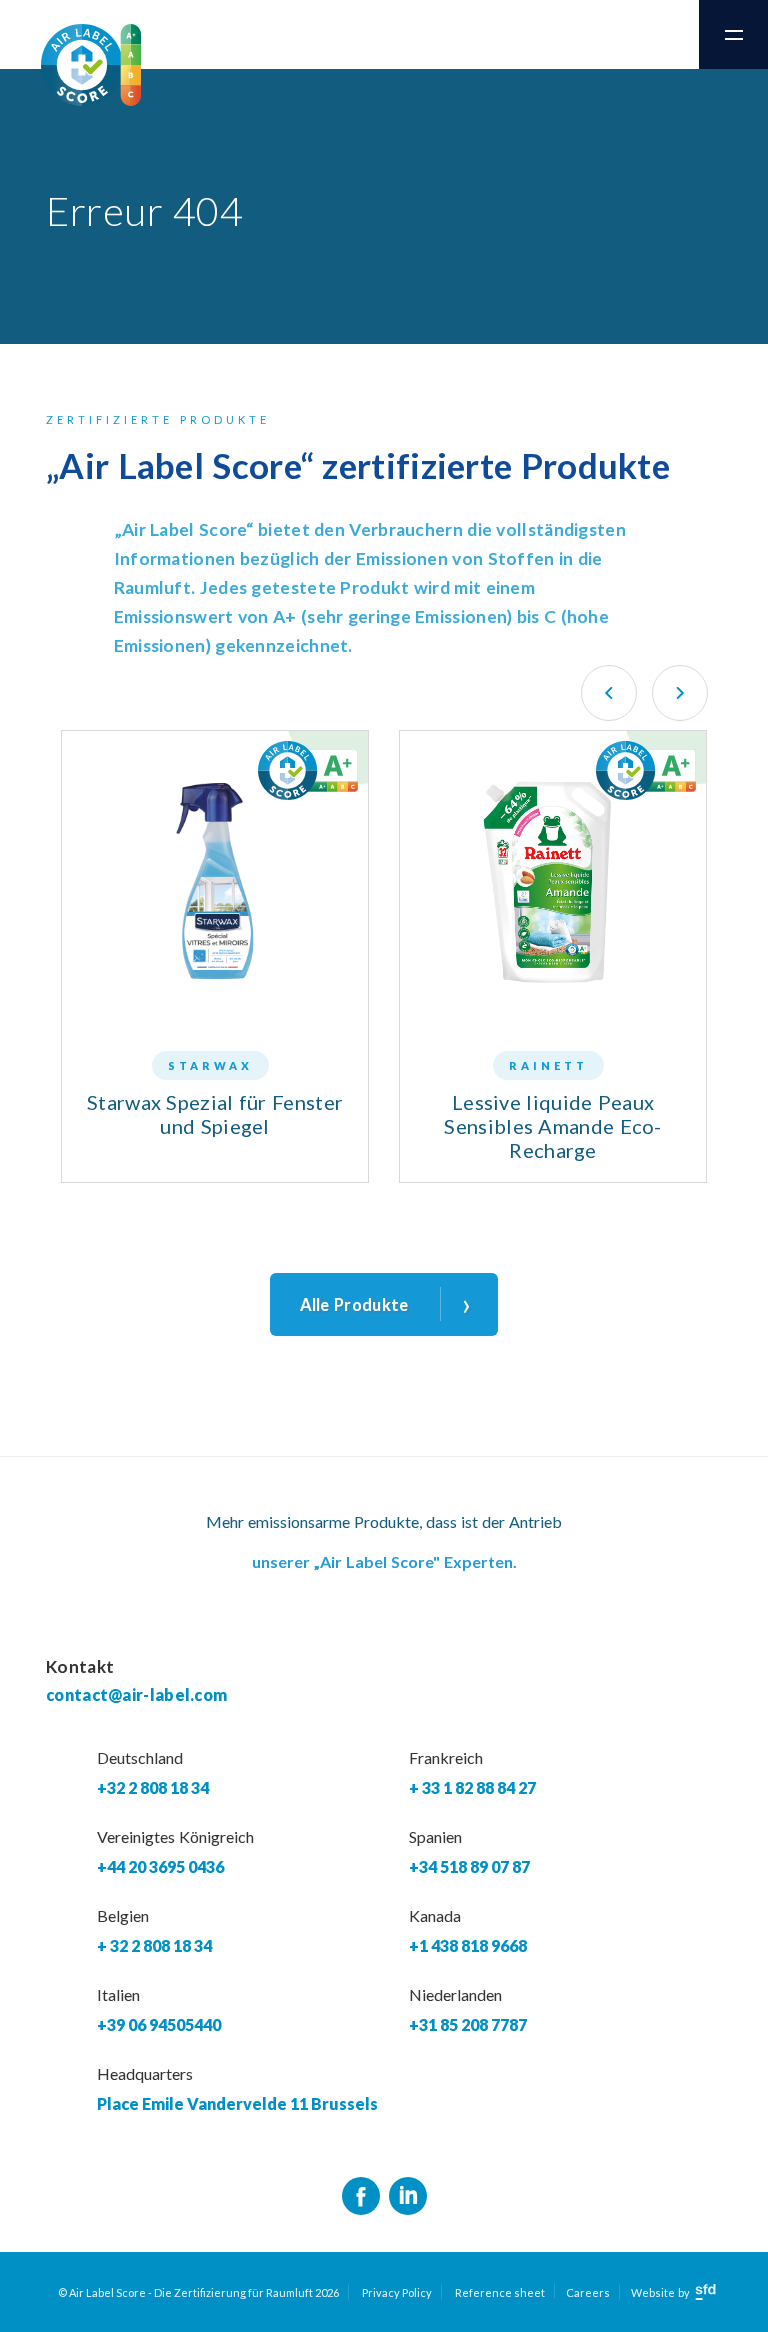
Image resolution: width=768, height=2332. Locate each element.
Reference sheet (500, 2292)
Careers (588, 2292)
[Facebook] (361, 2197)
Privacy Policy (397, 2292)
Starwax (210, 1065)
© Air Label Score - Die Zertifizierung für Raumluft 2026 (198, 2292)
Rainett (548, 1065)
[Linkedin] (408, 2197)
